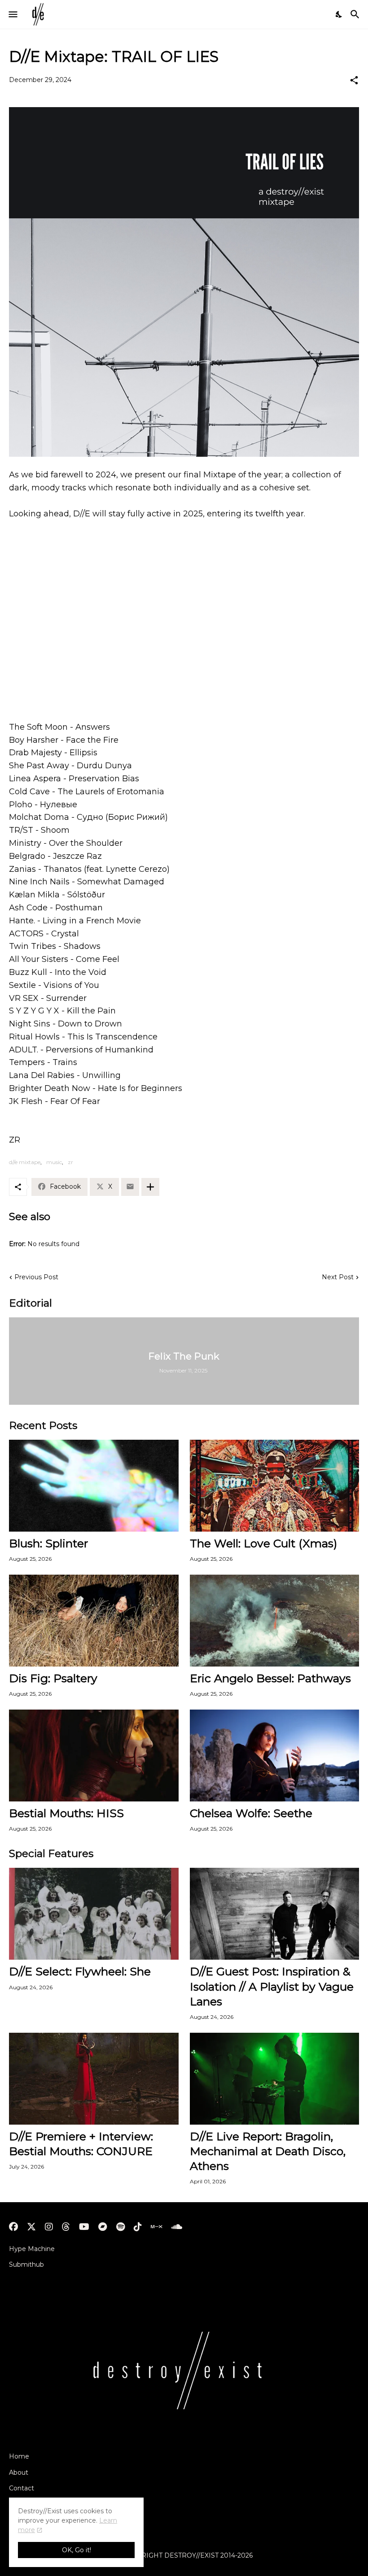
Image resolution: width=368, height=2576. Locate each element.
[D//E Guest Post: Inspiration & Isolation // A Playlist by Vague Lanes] (275, 1914)
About (19, 2472)
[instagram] (49, 2227)
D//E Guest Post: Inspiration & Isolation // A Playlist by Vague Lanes (272, 1986)
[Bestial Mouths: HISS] (94, 1756)
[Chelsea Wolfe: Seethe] (275, 1756)
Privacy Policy (31, 2504)
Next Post (338, 1277)
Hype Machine (32, 2249)
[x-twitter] (31, 2227)
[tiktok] (138, 2227)
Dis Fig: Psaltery (53, 1678)
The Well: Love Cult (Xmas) (263, 1543)
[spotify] (120, 2227)
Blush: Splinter (48, 1543)
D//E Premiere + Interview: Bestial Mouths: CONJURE (81, 2144)
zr (70, 1162)
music (54, 1162)
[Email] (130, 1187)
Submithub (26, 2264)
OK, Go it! (77, 2550)
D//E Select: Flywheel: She (80, 1971)
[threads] (66, 2227)
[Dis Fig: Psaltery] (94, 1621)
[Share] (354, 80)
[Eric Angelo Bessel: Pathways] (275, 1621)
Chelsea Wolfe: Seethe (251, 1813)
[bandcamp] (103, 2227)
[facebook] (13, 2227)
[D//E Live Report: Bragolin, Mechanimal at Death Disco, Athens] (275, 2079)
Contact (22, 2488)
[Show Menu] (12, 14)
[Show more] (150, 1187)
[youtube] (84, 2227)
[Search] (356, 14)
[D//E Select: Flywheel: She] (94, 1914)
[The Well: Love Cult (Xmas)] (275, 1486)
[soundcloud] (177, 2227)
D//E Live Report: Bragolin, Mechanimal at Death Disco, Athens (268, 2151)
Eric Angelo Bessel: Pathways (270, 1678)
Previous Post (36, 1277)
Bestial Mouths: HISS (66, 1813)
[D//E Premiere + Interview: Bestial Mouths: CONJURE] (94, 2079)
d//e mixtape (25, 1162)
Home (19, 2456)
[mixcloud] (156, 2227)
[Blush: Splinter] (94, 1486)
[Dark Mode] (339, 14)
